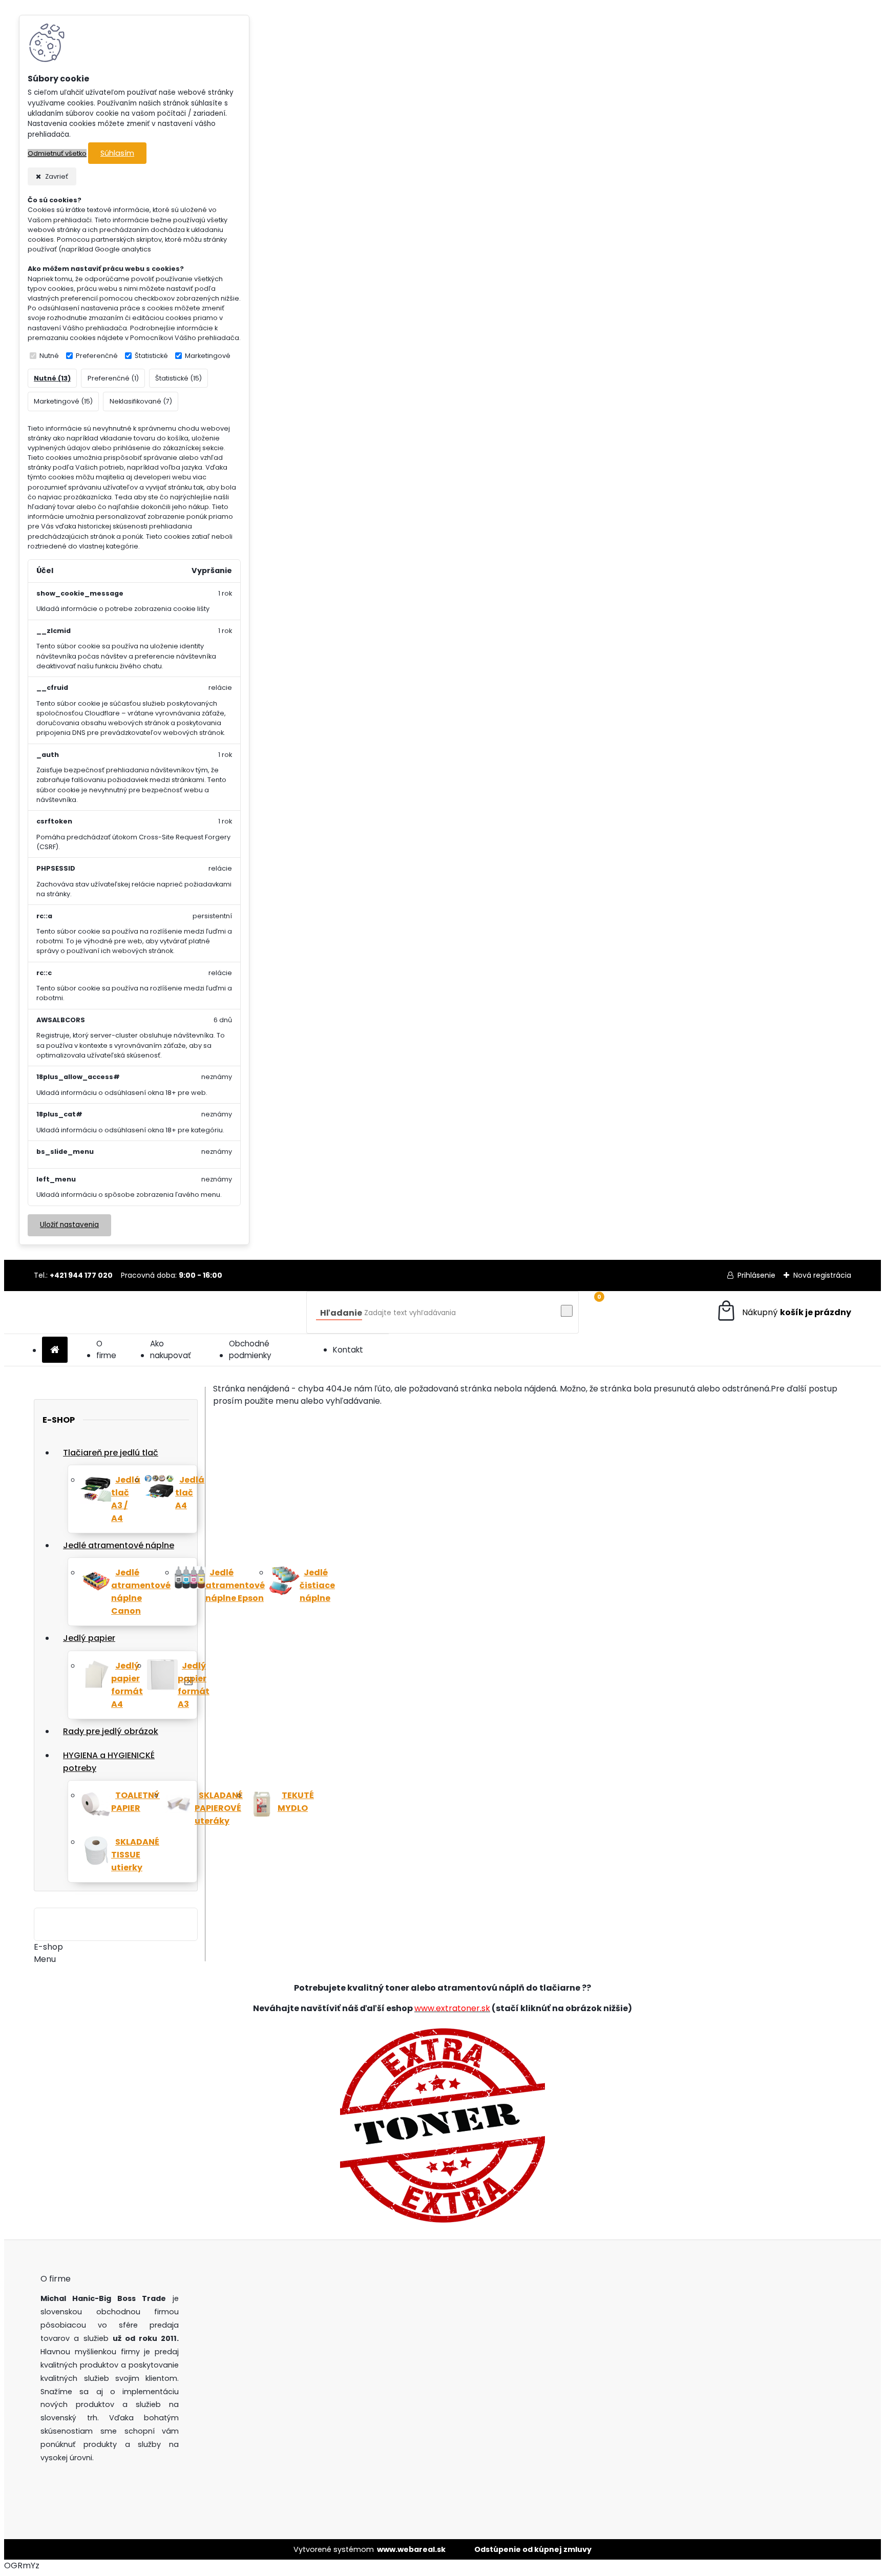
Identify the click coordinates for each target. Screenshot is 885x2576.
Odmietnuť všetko (57, 153)
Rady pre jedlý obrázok (111, 1731)
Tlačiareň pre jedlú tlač (111, 1453)
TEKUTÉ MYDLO (296, 1802)
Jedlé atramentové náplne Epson (235, 1585)
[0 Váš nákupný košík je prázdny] (783, 1312)
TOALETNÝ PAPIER (135, 1802)
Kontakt (348, 1350)
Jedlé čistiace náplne (317, 1585)
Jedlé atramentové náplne (119, 1545)
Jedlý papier (89, 1638)
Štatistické (151, 356)
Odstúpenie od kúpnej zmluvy (533, 2549)
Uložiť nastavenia (69, 1225)
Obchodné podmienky (250, 1349)
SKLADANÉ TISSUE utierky (135, 1855)
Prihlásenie (756, 1275)
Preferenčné (97, 356)
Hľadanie (341, 1313)
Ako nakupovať (171, 1349)
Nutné (49, 356)
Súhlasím (117, 153)
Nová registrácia (822, 1275)
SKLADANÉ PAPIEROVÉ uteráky (219, 1808)
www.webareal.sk (411, 2549)
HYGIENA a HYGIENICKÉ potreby (109, 1762)
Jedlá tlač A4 (190, 1493)
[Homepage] (55, 1350)
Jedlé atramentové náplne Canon (141, 1592)
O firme (106, 1349)
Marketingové (208, 356)
